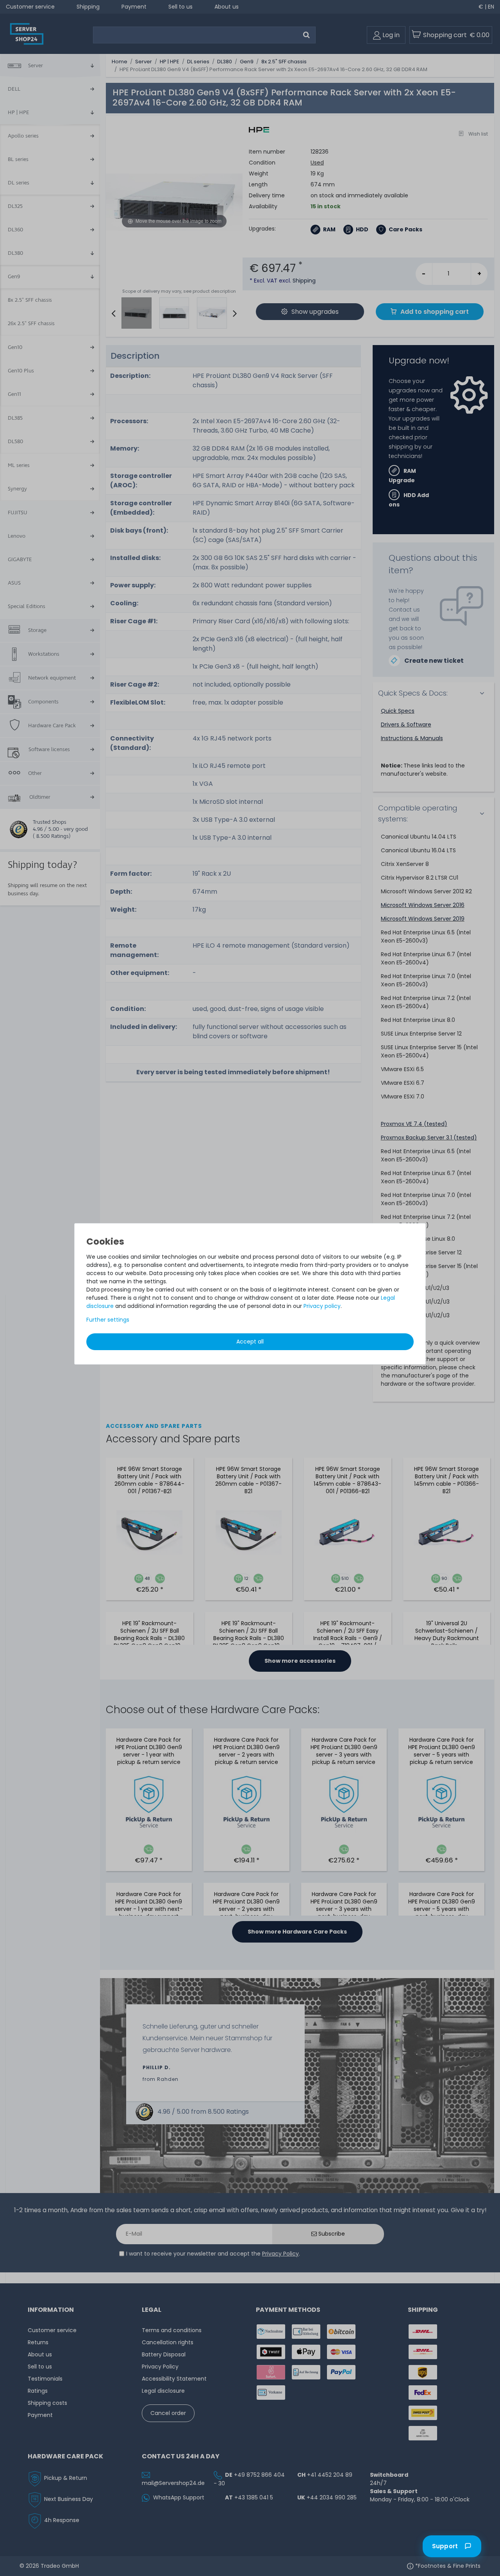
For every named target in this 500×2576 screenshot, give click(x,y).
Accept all (250, 1342)
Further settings (108, 1320)
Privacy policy (322, 1306)
